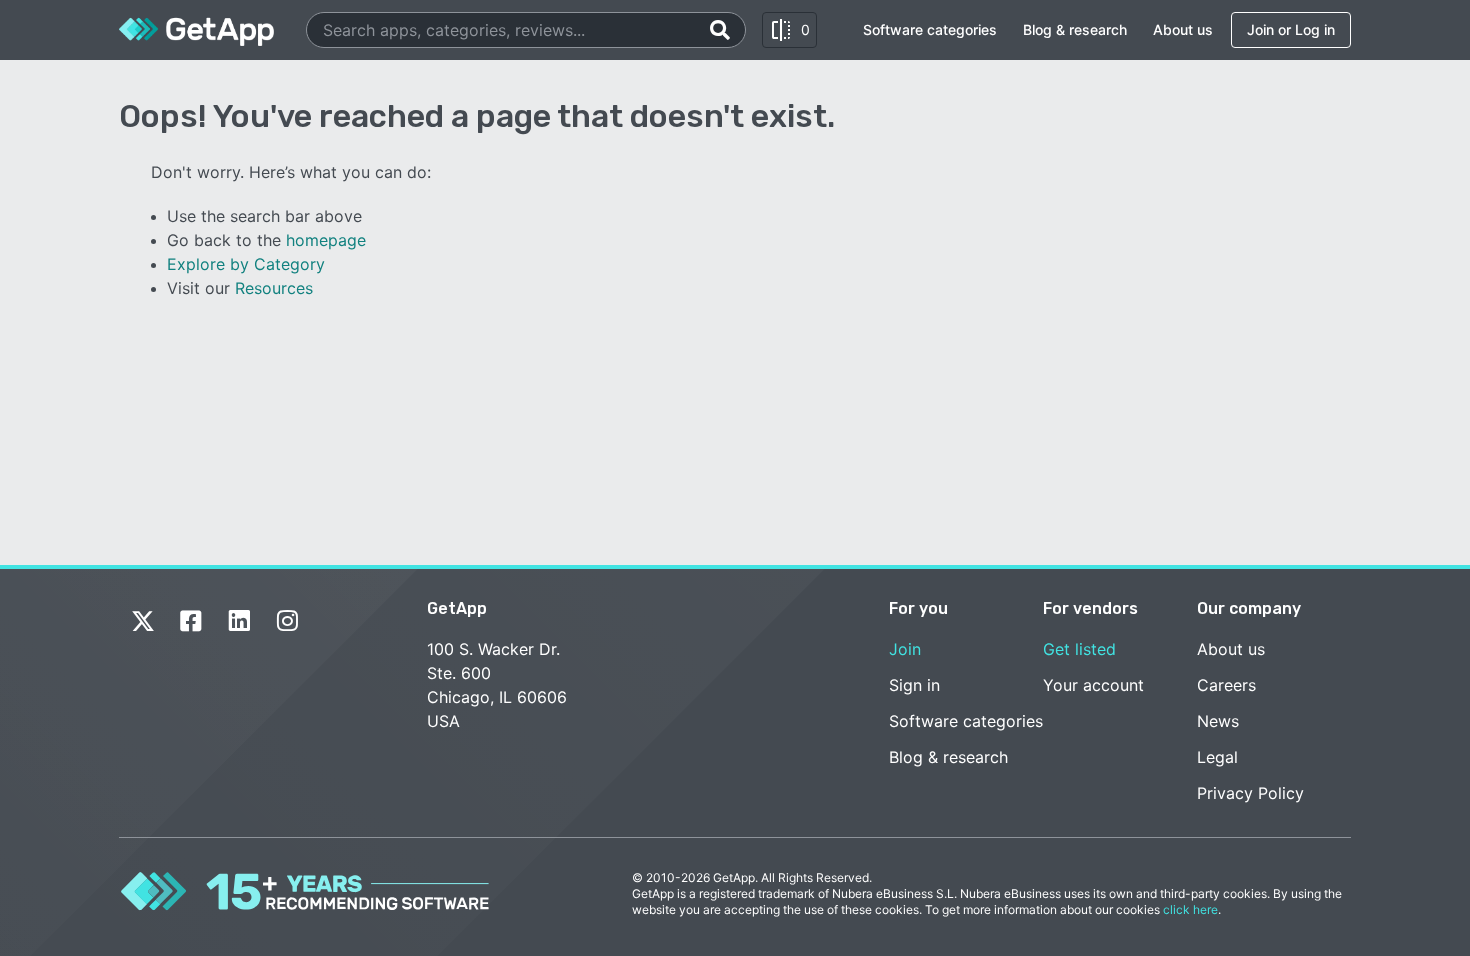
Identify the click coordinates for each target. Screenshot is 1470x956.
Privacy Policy (1250, 793)
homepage (326, 240)
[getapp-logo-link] (196, 30)
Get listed (1079, 649)
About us (1183, 29)
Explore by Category (246, 264)
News (1218, 721)
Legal (1217, 757)
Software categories (930, 29)
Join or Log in (1291, 29)
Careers (1226, 685)
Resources (274, 288)
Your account (1093, 685)
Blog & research (1075, 29)
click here (1190, 909)
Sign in (914, 685)
